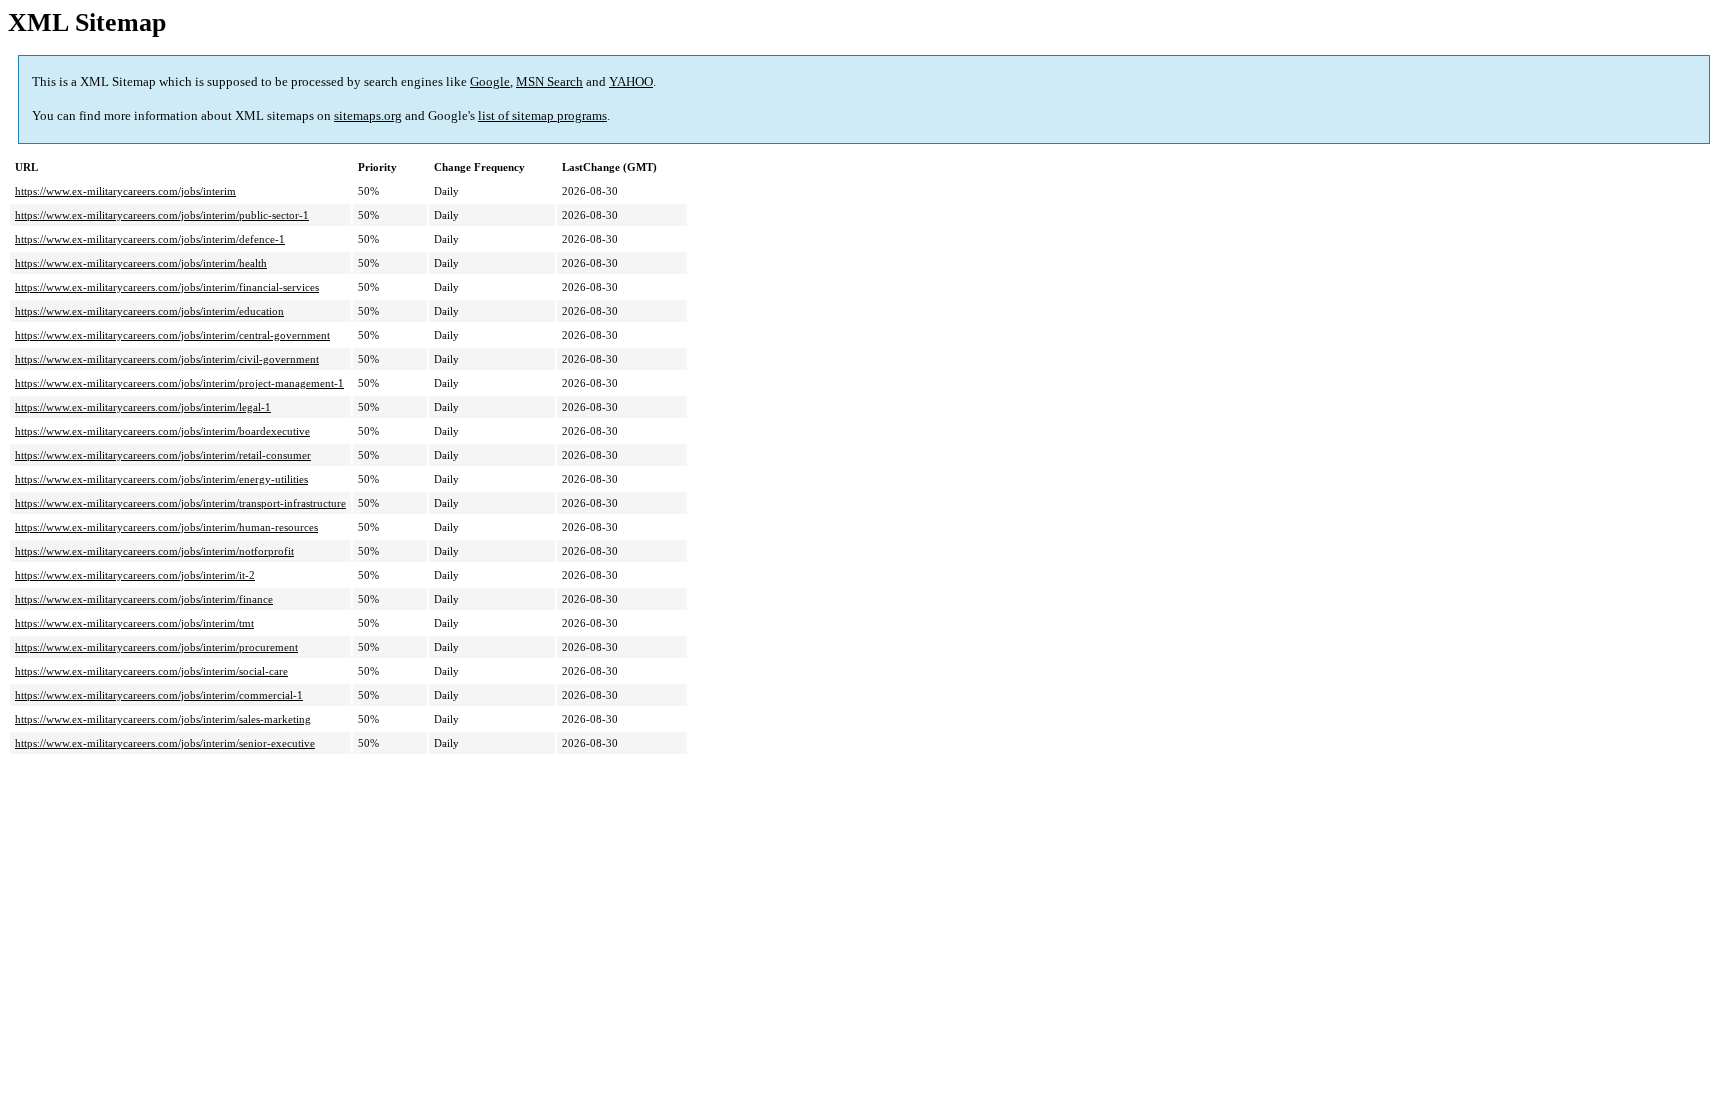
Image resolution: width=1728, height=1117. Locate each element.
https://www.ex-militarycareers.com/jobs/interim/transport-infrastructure (180, 503)
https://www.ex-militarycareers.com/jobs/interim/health (141, 263)
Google (490, 81)
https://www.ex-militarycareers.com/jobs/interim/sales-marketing (163, 719)
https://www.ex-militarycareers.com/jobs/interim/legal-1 (143, 407)
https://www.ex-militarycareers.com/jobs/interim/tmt (134, 623)
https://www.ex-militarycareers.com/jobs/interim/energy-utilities (161, 479)
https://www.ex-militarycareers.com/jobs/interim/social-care (151, 671)
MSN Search (549, 81)
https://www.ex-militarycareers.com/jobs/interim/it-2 (135, 575)
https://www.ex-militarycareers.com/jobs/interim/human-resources (166, 527)
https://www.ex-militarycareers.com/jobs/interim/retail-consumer (163, 455)
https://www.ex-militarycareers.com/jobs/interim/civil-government (167, 359)
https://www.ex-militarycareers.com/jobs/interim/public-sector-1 (162, 215)
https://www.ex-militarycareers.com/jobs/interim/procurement (156, 647)
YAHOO (631, 81)
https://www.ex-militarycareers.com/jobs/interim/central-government (172, 335)
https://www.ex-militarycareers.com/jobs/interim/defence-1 (150, 239)
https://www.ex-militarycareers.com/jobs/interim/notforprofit (154, 551)
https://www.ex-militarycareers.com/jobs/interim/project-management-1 (179, 383)
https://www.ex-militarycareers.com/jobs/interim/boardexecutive (162, 431)
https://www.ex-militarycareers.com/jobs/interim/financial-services (167, 287)
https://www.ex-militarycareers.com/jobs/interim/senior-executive (165, 743)
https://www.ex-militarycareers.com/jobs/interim (125, 191)
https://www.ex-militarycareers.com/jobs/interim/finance (144, 599)
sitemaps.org (368, 115)
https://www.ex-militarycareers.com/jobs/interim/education (149, 311)
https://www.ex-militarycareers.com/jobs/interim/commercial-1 (159, 695)
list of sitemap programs (542, 115)
